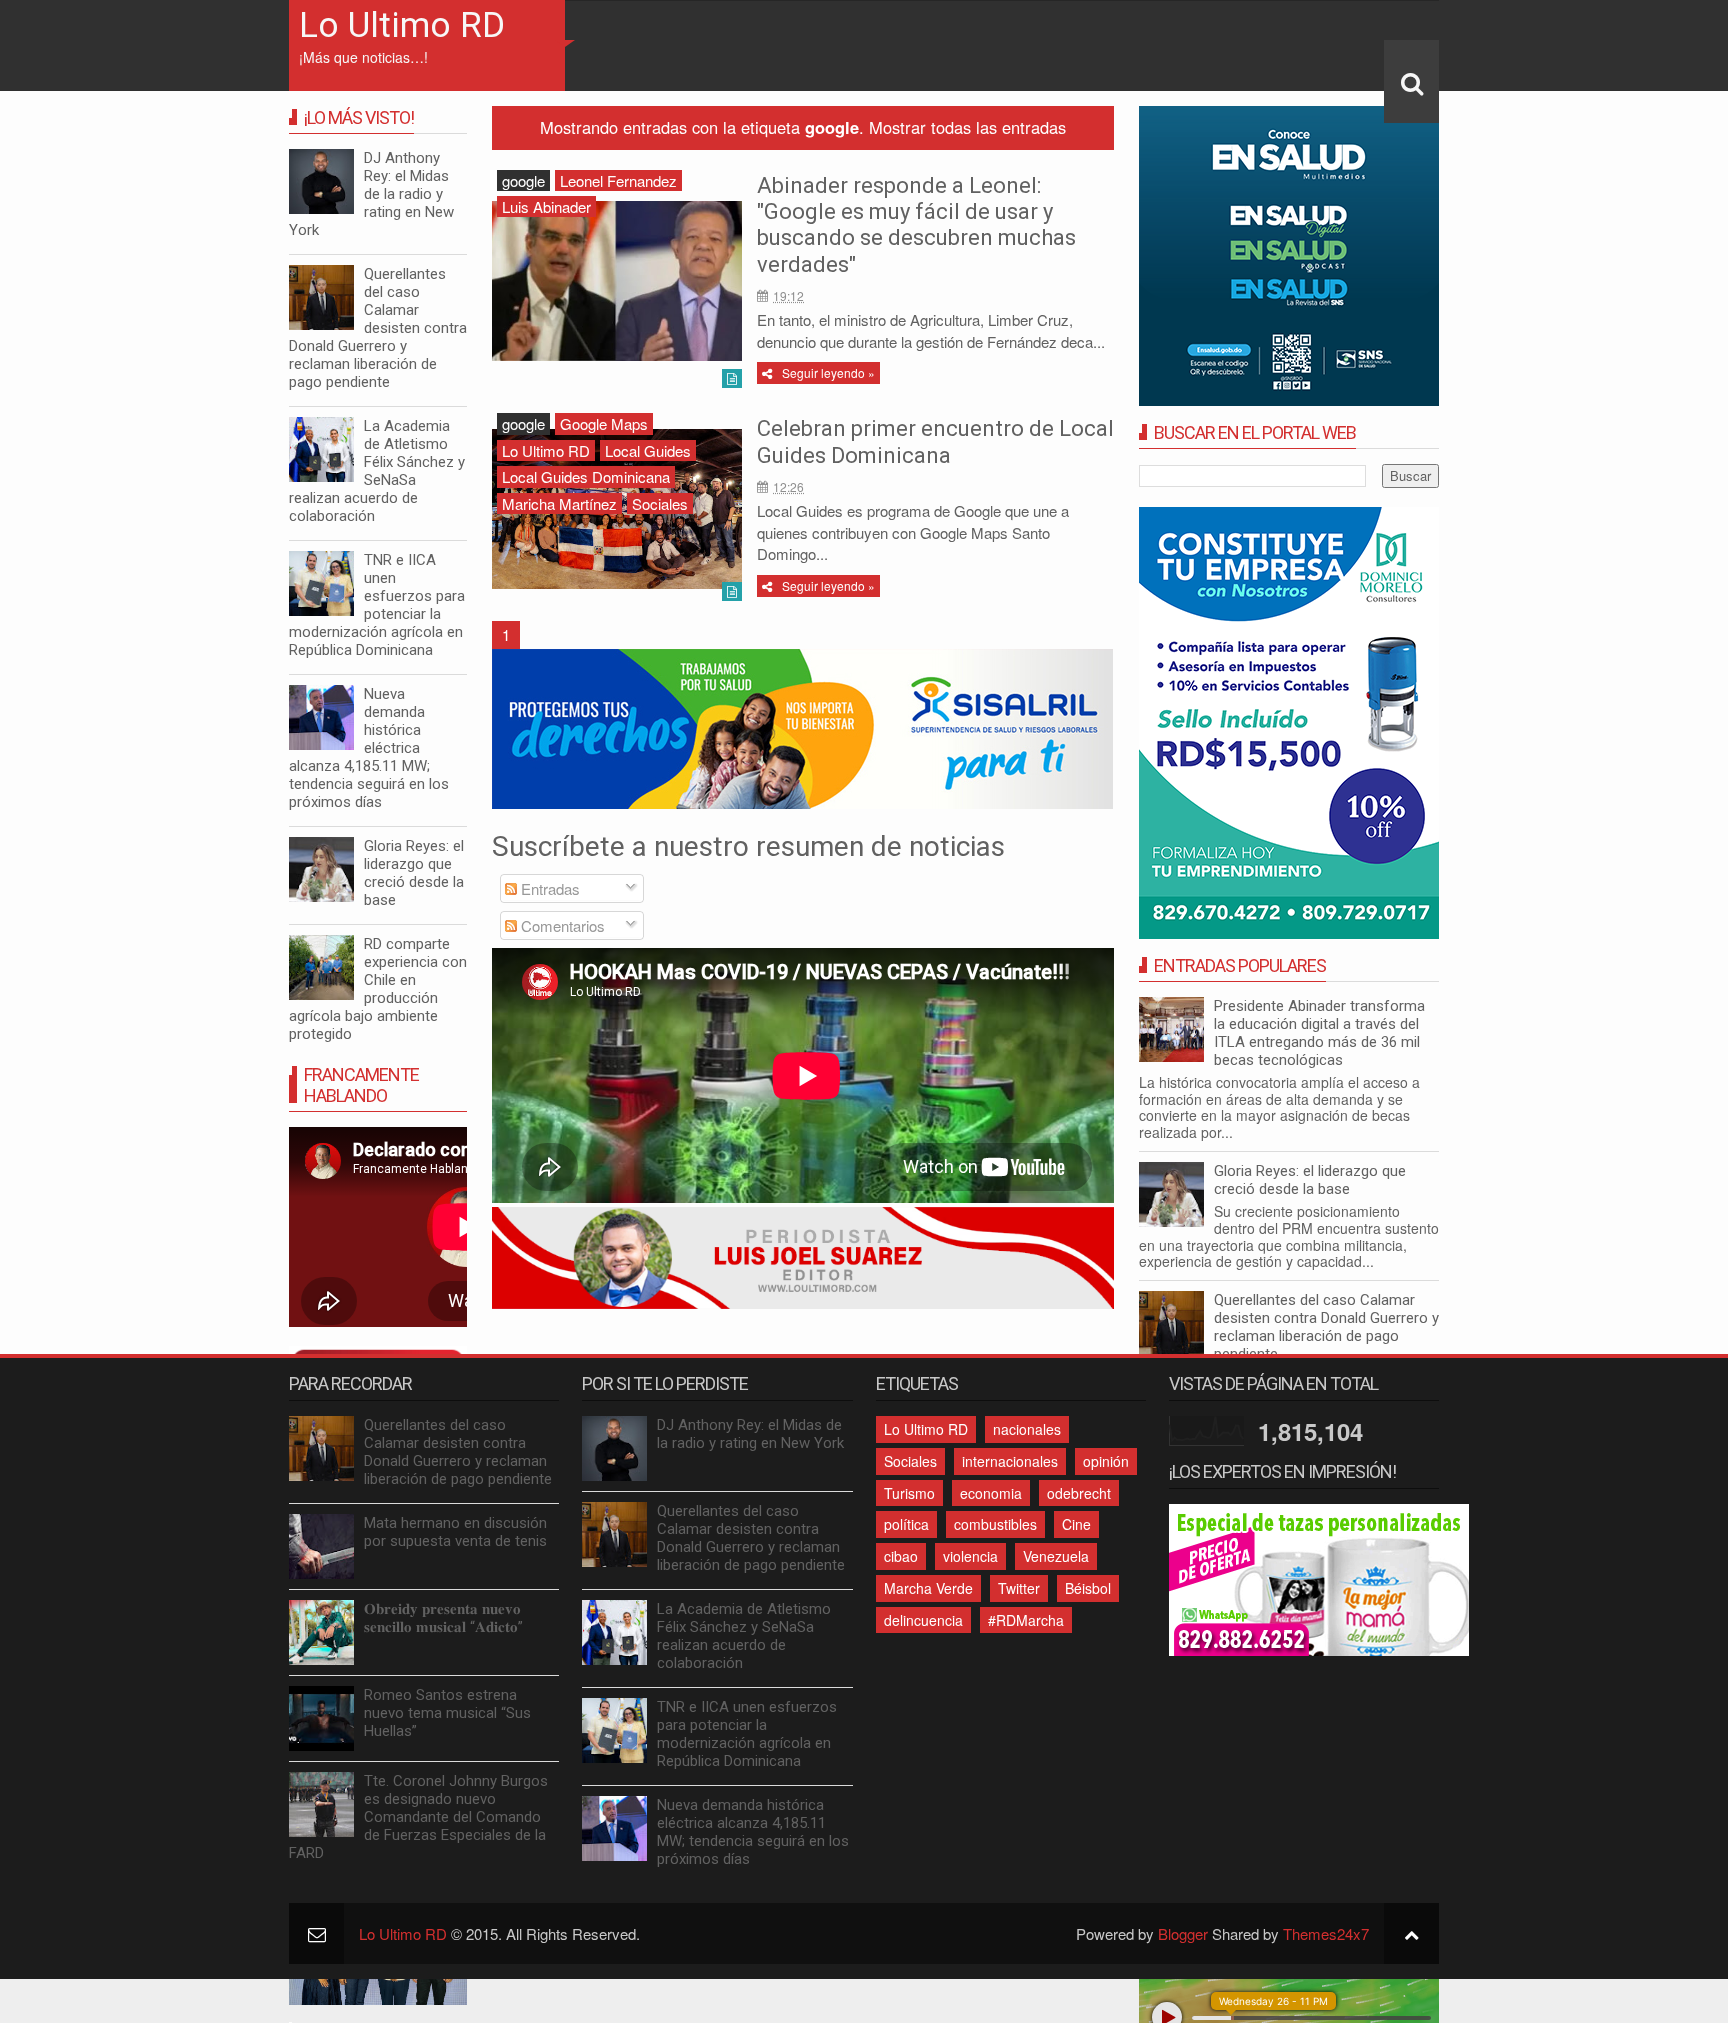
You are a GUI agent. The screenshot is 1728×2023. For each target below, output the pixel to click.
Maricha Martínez (559, 503)
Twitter (1019, 1588)
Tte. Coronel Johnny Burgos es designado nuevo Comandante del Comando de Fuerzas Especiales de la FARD (418, 1817)
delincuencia (923, 1620)
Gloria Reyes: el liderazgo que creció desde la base (1310, 1180)
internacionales (1010, 1461)
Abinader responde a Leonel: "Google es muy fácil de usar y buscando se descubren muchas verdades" (916, 225)
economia (991, 1493)
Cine (1076, 1524)
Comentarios (561, 925)
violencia (970, 1556)
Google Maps (604, 423)
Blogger (1183, 1933)
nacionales (1027, 1429)
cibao (901, 1556)
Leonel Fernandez (618, 180)
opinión (1106, 1461)
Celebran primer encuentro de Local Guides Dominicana (935, 441)
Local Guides (648, 450)
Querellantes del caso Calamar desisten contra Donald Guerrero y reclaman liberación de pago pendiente (1326, 1327)
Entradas (548, 888)
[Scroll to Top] (1411, 1933)
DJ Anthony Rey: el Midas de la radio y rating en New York (371, 194)
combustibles (995, 1524)
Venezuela (1056, 1556)
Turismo (909, 1493)
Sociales (660, 503)
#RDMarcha (1026, 1620)
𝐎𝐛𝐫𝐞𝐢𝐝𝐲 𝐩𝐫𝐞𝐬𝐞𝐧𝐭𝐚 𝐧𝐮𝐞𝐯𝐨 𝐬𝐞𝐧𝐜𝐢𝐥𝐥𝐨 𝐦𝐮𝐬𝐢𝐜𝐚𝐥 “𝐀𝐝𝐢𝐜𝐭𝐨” (443, 1618)
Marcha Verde (928, 1588)
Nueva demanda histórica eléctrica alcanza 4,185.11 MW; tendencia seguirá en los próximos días (369, 748)
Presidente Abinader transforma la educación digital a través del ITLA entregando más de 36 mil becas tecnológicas (1319, 1033)
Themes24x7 (1326, 1933)
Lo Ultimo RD (402, 25)
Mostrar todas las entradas (967, 127)
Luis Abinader (546, 206)
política (906, 1524)
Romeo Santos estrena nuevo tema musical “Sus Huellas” (447, 1713)
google (523, 180)
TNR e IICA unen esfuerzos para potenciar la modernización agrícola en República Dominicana (377, 605)
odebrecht (1079, 1493)
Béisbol (1088, 1588)
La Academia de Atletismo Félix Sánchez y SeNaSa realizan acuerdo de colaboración (377, 471)
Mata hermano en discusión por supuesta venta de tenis (455, 1532)
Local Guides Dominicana (586, 476)
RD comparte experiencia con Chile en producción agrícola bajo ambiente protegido (378, 989)
